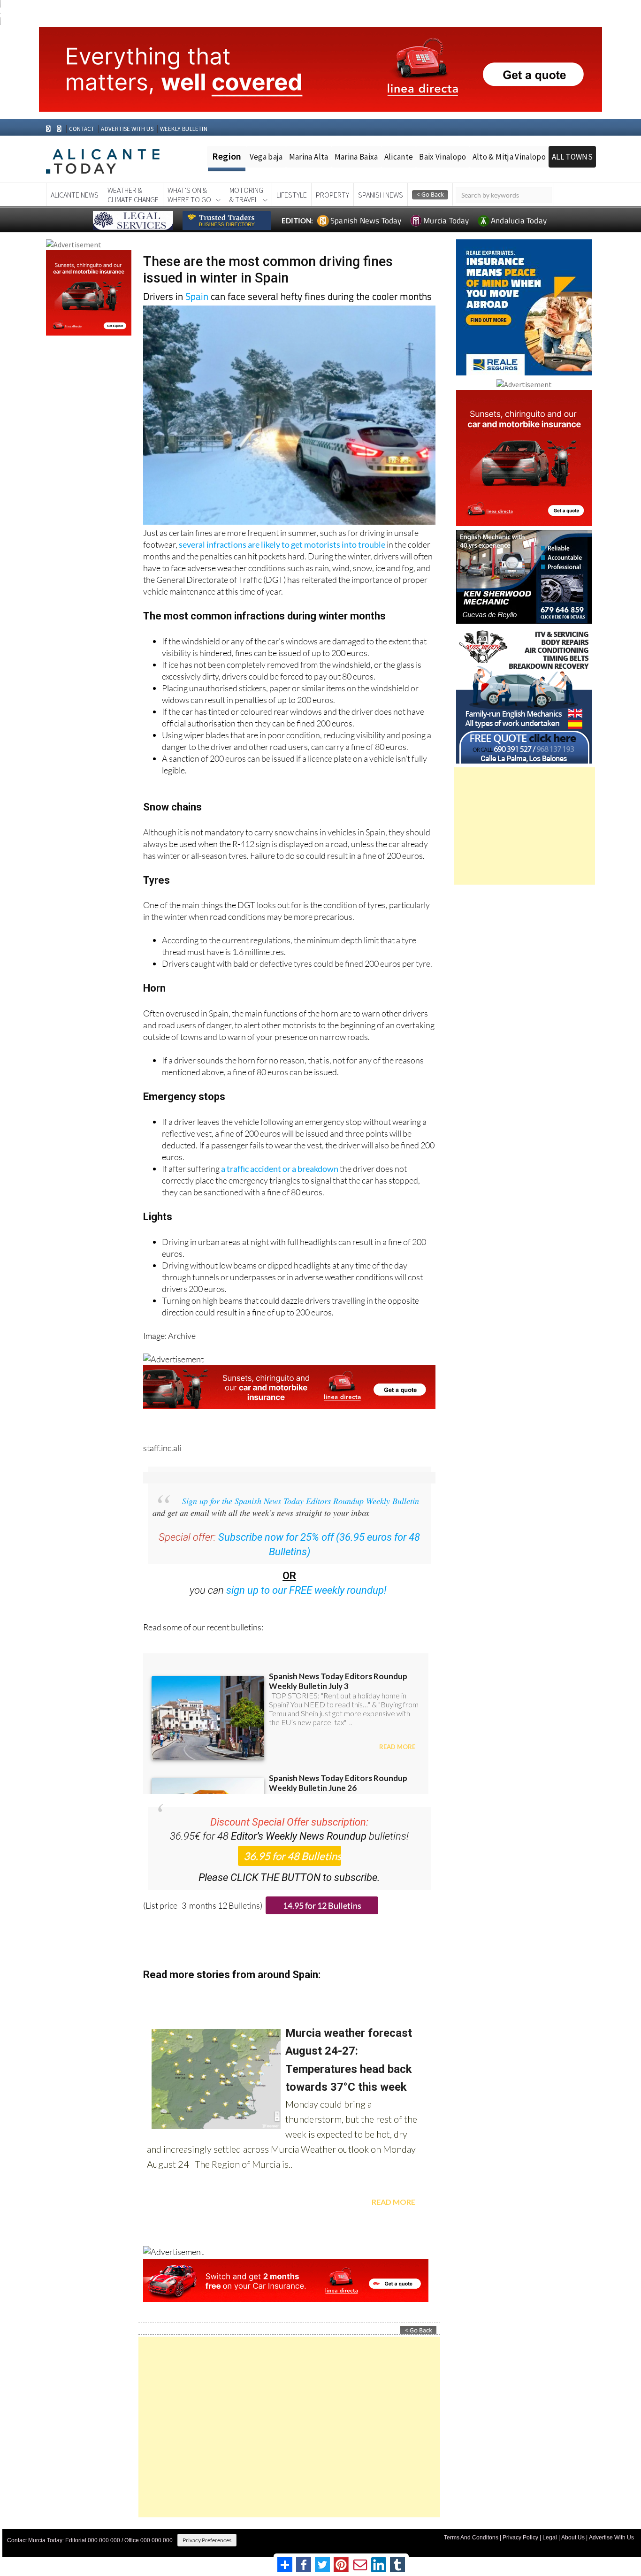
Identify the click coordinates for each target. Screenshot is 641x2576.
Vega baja (266, 157)
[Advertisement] (289, 2427)
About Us (573, 2538)
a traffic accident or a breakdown (280, 1169)
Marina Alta (309, 157)
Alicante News (75, 195)
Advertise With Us (611, 2538)
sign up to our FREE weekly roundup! (306, 1590)
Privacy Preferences (207, 2540)
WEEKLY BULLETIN (184, 129)
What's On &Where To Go (189, 195)
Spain (197, 296)
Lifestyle (292, 195)
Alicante (399, 157)
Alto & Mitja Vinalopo (509, 157)
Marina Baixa (356, 157)
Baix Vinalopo (443, 157)
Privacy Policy (520, 2538)
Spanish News (381, 195)
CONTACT (82, 129)
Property (332, 195)
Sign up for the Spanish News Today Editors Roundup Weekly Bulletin (301, 1501)
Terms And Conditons (471, 2538)
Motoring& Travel (246, 195)
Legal (550, 2538)
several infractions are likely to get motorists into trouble (282, 544)
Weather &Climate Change (133, 195)
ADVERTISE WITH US (127, 129)
